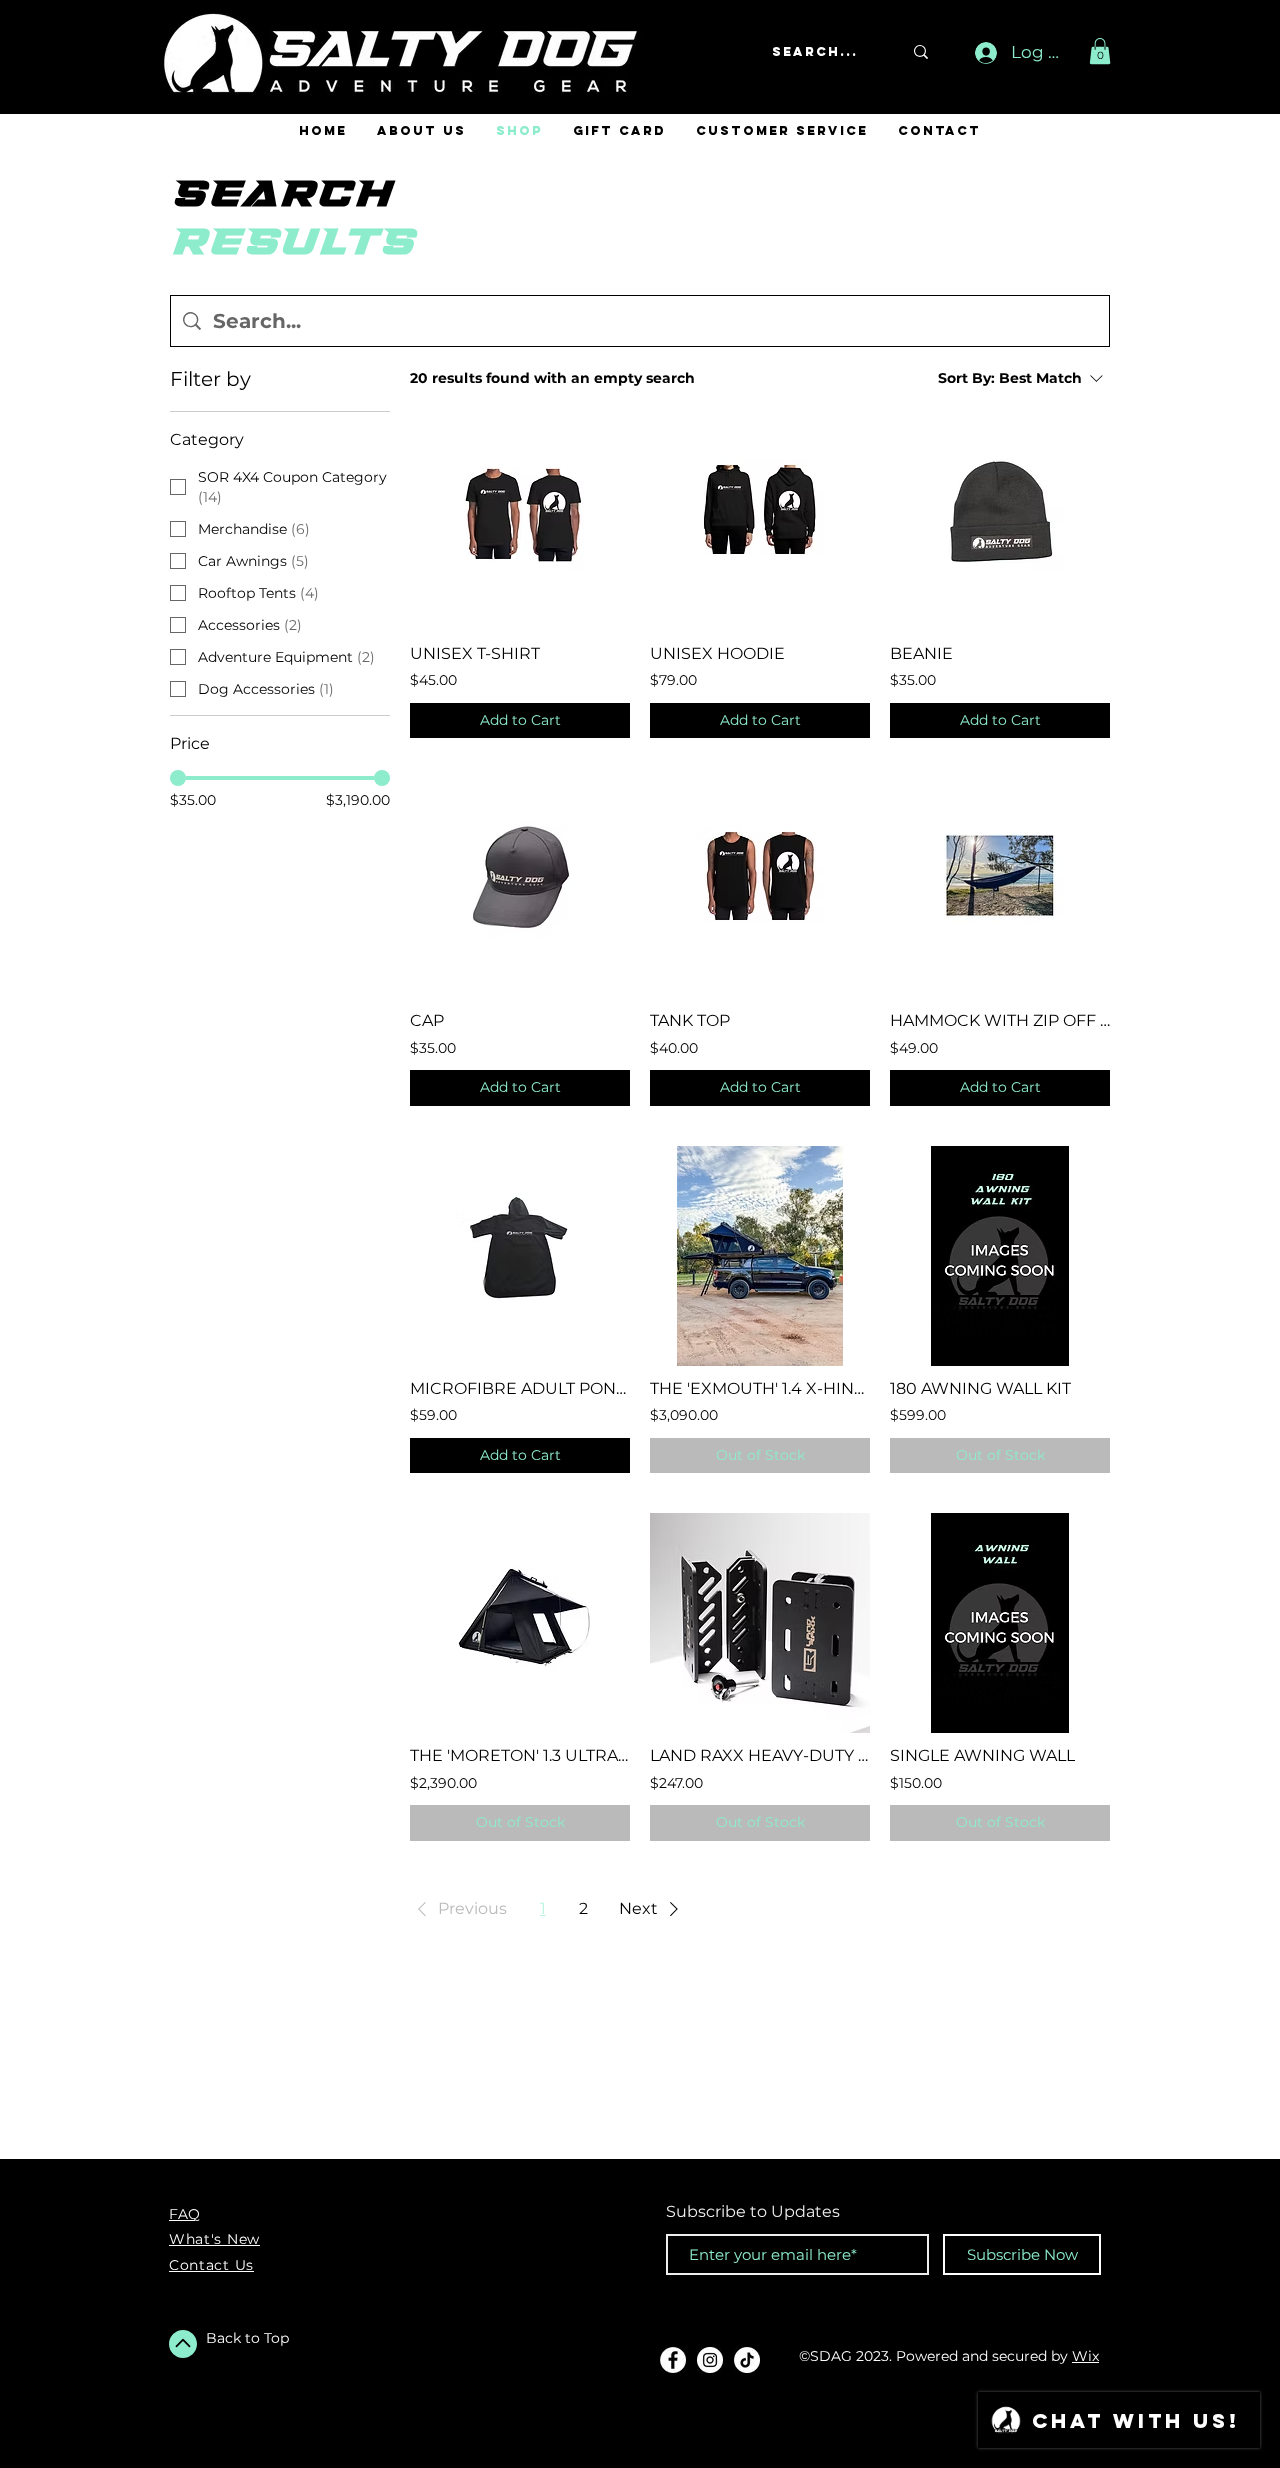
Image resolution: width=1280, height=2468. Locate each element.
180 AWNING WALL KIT (980, 1388)
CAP (427, 1020)
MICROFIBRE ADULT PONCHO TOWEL (520, 1388)
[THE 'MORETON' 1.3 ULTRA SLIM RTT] (520, 1623)
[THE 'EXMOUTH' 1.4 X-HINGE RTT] (760, 1256)
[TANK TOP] (760, 888)
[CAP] (520, 888)
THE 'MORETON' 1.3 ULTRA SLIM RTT (520, 1755)
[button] (1100, 51)
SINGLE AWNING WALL (982, 1755)
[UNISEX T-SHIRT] (520, 521)
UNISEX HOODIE (717, 653)
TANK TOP (690, 1020)
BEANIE (921, 653)
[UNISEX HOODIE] (760, 521)
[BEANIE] (1000, 521)
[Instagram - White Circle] (710, 2360)
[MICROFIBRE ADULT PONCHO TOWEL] (520, 1256)
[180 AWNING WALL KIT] (1000, 1256)
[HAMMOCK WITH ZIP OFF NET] (1000, 888)
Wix (1085, 2356)
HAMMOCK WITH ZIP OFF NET (1000, 1020)
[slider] (178, 778)
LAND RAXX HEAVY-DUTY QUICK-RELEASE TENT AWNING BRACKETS (760, 1755)
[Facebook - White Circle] (673, 2360)
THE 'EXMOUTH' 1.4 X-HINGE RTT (760, 1388)
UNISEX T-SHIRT (475, 653)
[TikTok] (747, 2360)
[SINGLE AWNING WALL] (1000, 1623)
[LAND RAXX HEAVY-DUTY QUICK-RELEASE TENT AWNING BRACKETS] (760, 1623)
